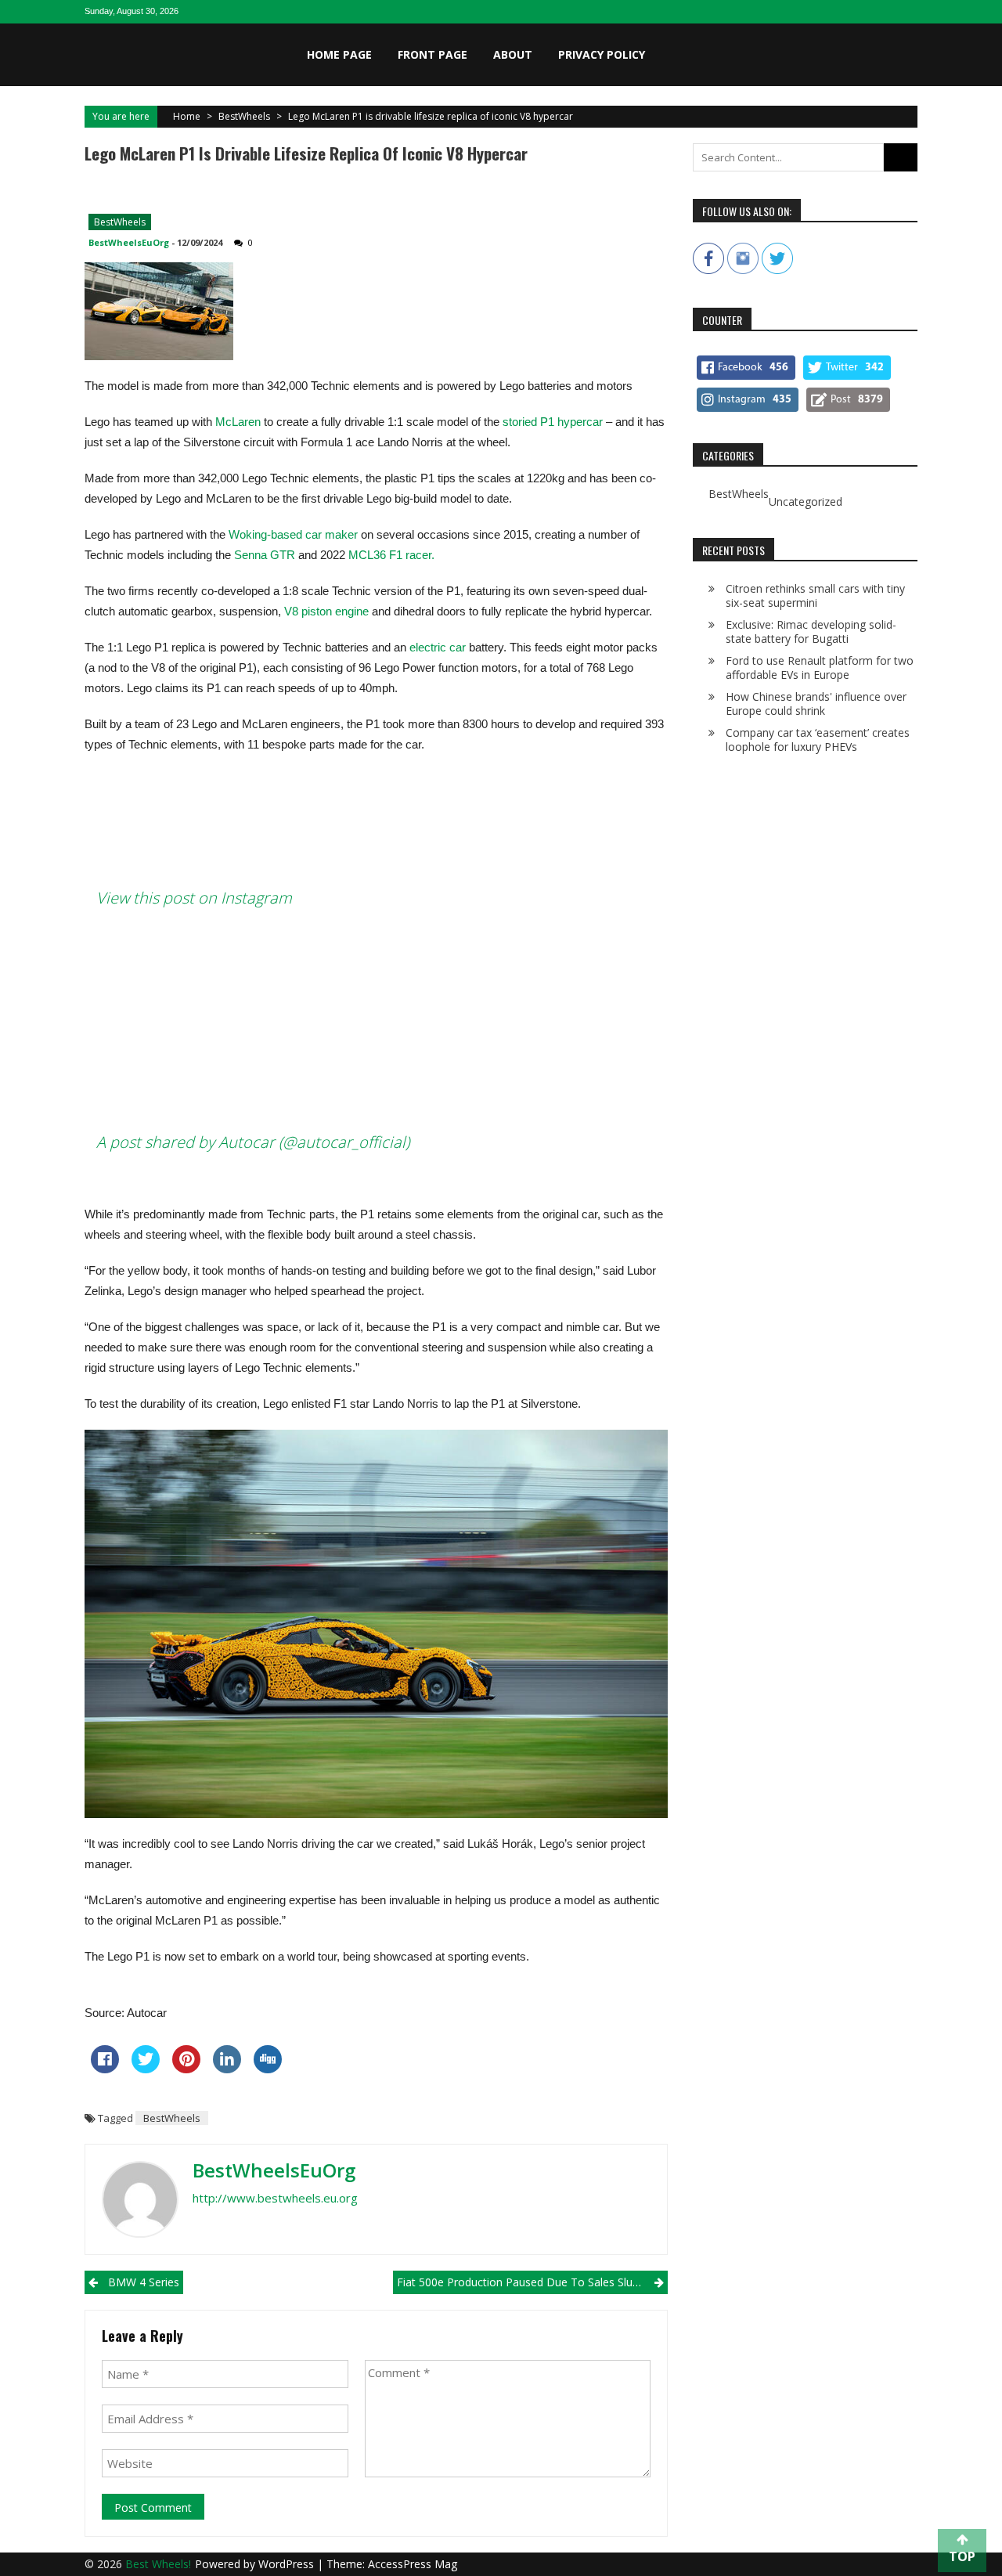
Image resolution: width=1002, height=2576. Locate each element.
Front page (433, 54)
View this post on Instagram (194, 898)
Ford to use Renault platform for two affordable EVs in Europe (820, 667)
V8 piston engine (326, 611)
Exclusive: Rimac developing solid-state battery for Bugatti (811, 631)
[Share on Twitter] (146, 2069)
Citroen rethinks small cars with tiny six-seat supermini (815, 595)
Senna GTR (265, 555)
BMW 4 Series (144, 2282)
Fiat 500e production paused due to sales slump (523, 2282)
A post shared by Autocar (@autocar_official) (253, 1142)
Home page (339, 54)
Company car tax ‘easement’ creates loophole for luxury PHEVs (818, 740)
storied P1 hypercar (554, 422)
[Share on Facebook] (105, 2069)
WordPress (288, 2564)
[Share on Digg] (268, 2069)
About (513, 54)
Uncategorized (806, 502)
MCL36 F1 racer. (393, 555)
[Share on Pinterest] (186, 2069)
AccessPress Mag (413, 2564)
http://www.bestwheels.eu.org (275, 2198)
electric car (439, 647)
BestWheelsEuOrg (129, 242)
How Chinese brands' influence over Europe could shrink (816, 704)
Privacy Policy (602, 54)
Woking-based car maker (293, 534)
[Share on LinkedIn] (227, 2069)
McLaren (238, 422)
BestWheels (244, 116)
